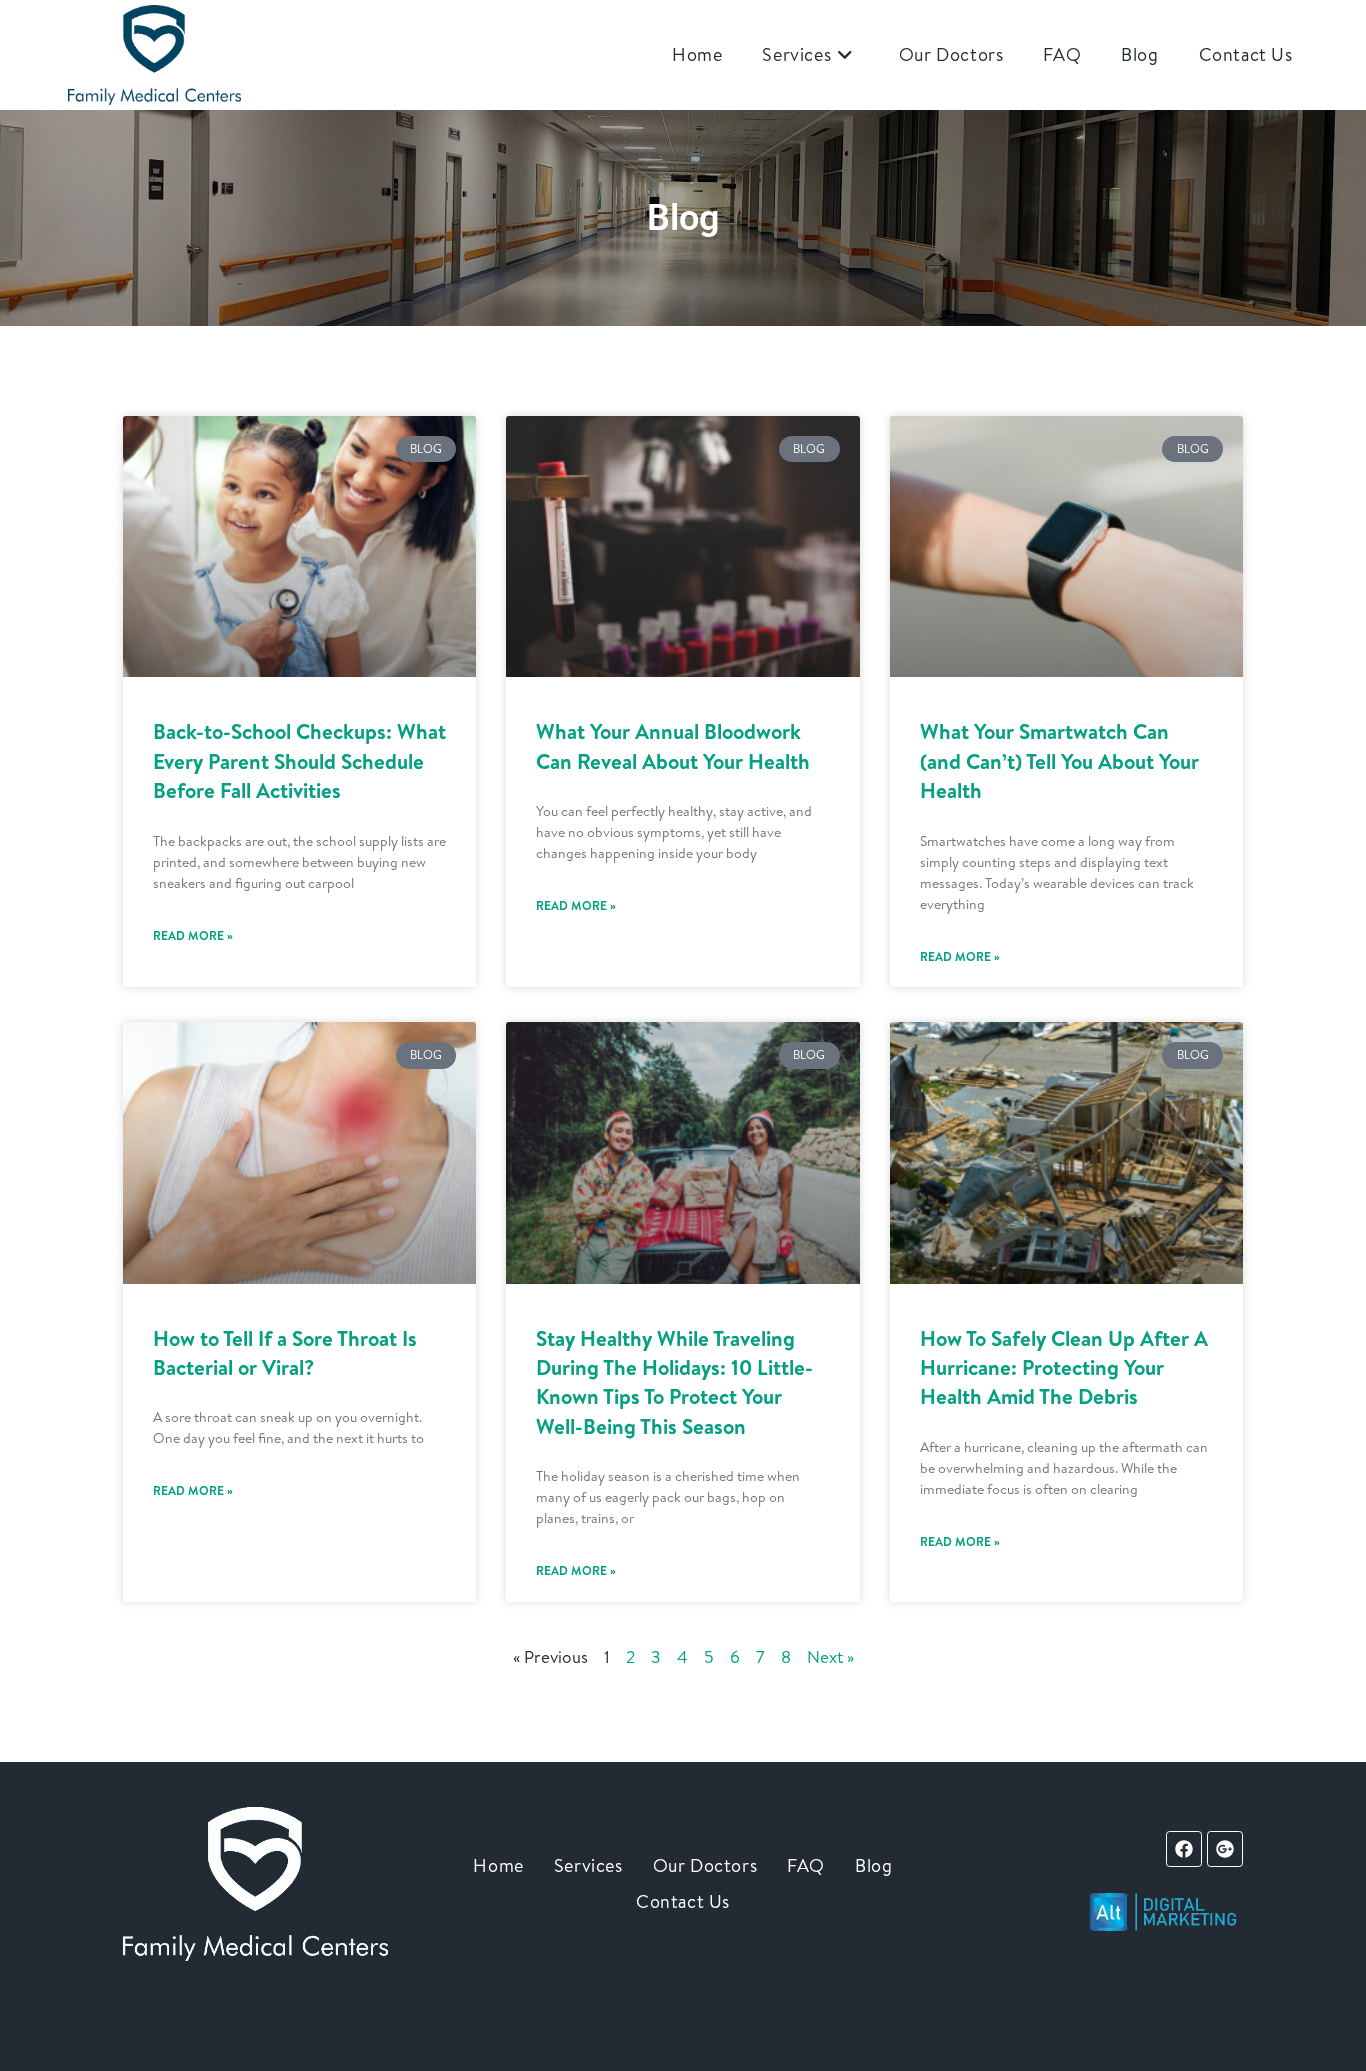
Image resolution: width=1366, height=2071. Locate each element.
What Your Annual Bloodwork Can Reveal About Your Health (673, 746)
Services (588, 1865)
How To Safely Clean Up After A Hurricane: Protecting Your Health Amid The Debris (1064, 1368)
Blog (873, 1865)
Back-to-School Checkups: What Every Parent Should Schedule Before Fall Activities (299, 761)
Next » (830, 1656)
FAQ (806, 1865)
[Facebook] (1184, 1849)
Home (498, 1865)
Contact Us (683, 1901)
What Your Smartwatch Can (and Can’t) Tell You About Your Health (1059, 761)
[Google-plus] (1225, 1849)
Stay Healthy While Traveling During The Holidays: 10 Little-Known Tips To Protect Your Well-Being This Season (674, 1382)
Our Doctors (705, 1865)
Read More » (193, 935)
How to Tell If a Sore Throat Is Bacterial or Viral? (285, 1353)
